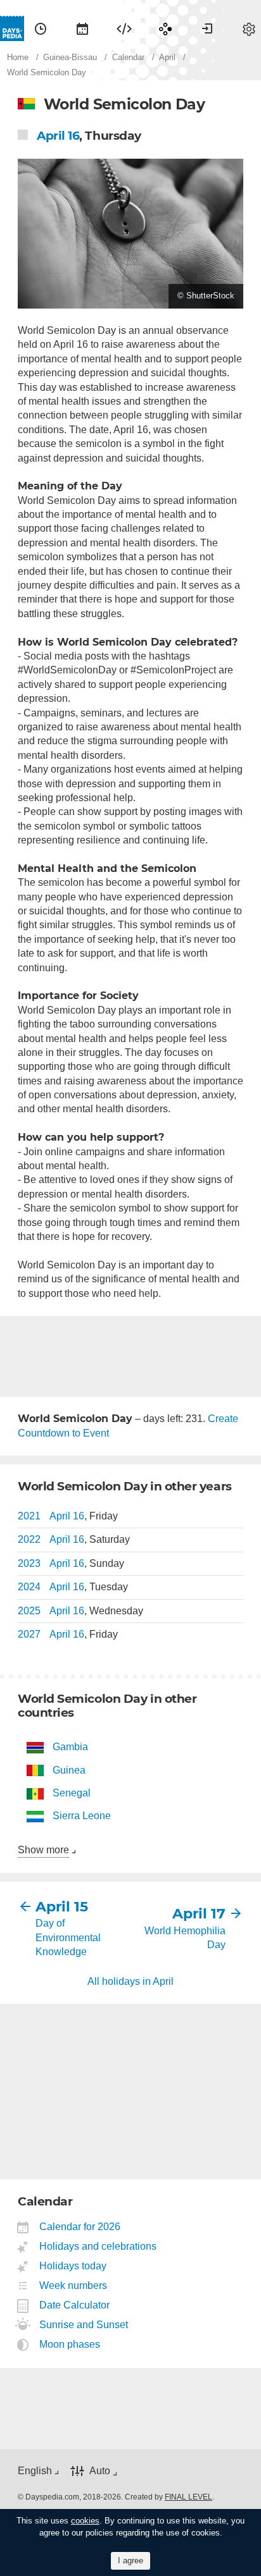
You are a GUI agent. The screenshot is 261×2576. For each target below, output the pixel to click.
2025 (29, 1611)
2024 (29, 1587)
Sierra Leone (82, 1816)
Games (165, 28)
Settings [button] (249, 28)
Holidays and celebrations (98, 2246)
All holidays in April (130, 1981)
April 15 (62, 1907)
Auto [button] (100, 2471)
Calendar (82, 28)
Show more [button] (43, 1850)
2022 (29, 1539)
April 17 (199, 1914)
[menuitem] (41, 28)
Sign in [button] (207, 28)
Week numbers (73, 2285)
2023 (29, 1563)
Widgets (124, 28)
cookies (85, 2521)
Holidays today (73, 2266)
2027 (29, 1634)
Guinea (69, 1770)
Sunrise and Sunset (84, 2325)
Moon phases (70, 2344)
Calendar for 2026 (80, 2227)
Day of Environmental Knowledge (68, 1937)
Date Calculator (75, 2305)
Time (41, 28)
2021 (29, 1516)
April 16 (58, 136)
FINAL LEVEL (188, 2497)
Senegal (72, 1793)
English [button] (35, 2471)
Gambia (70, 1747)
